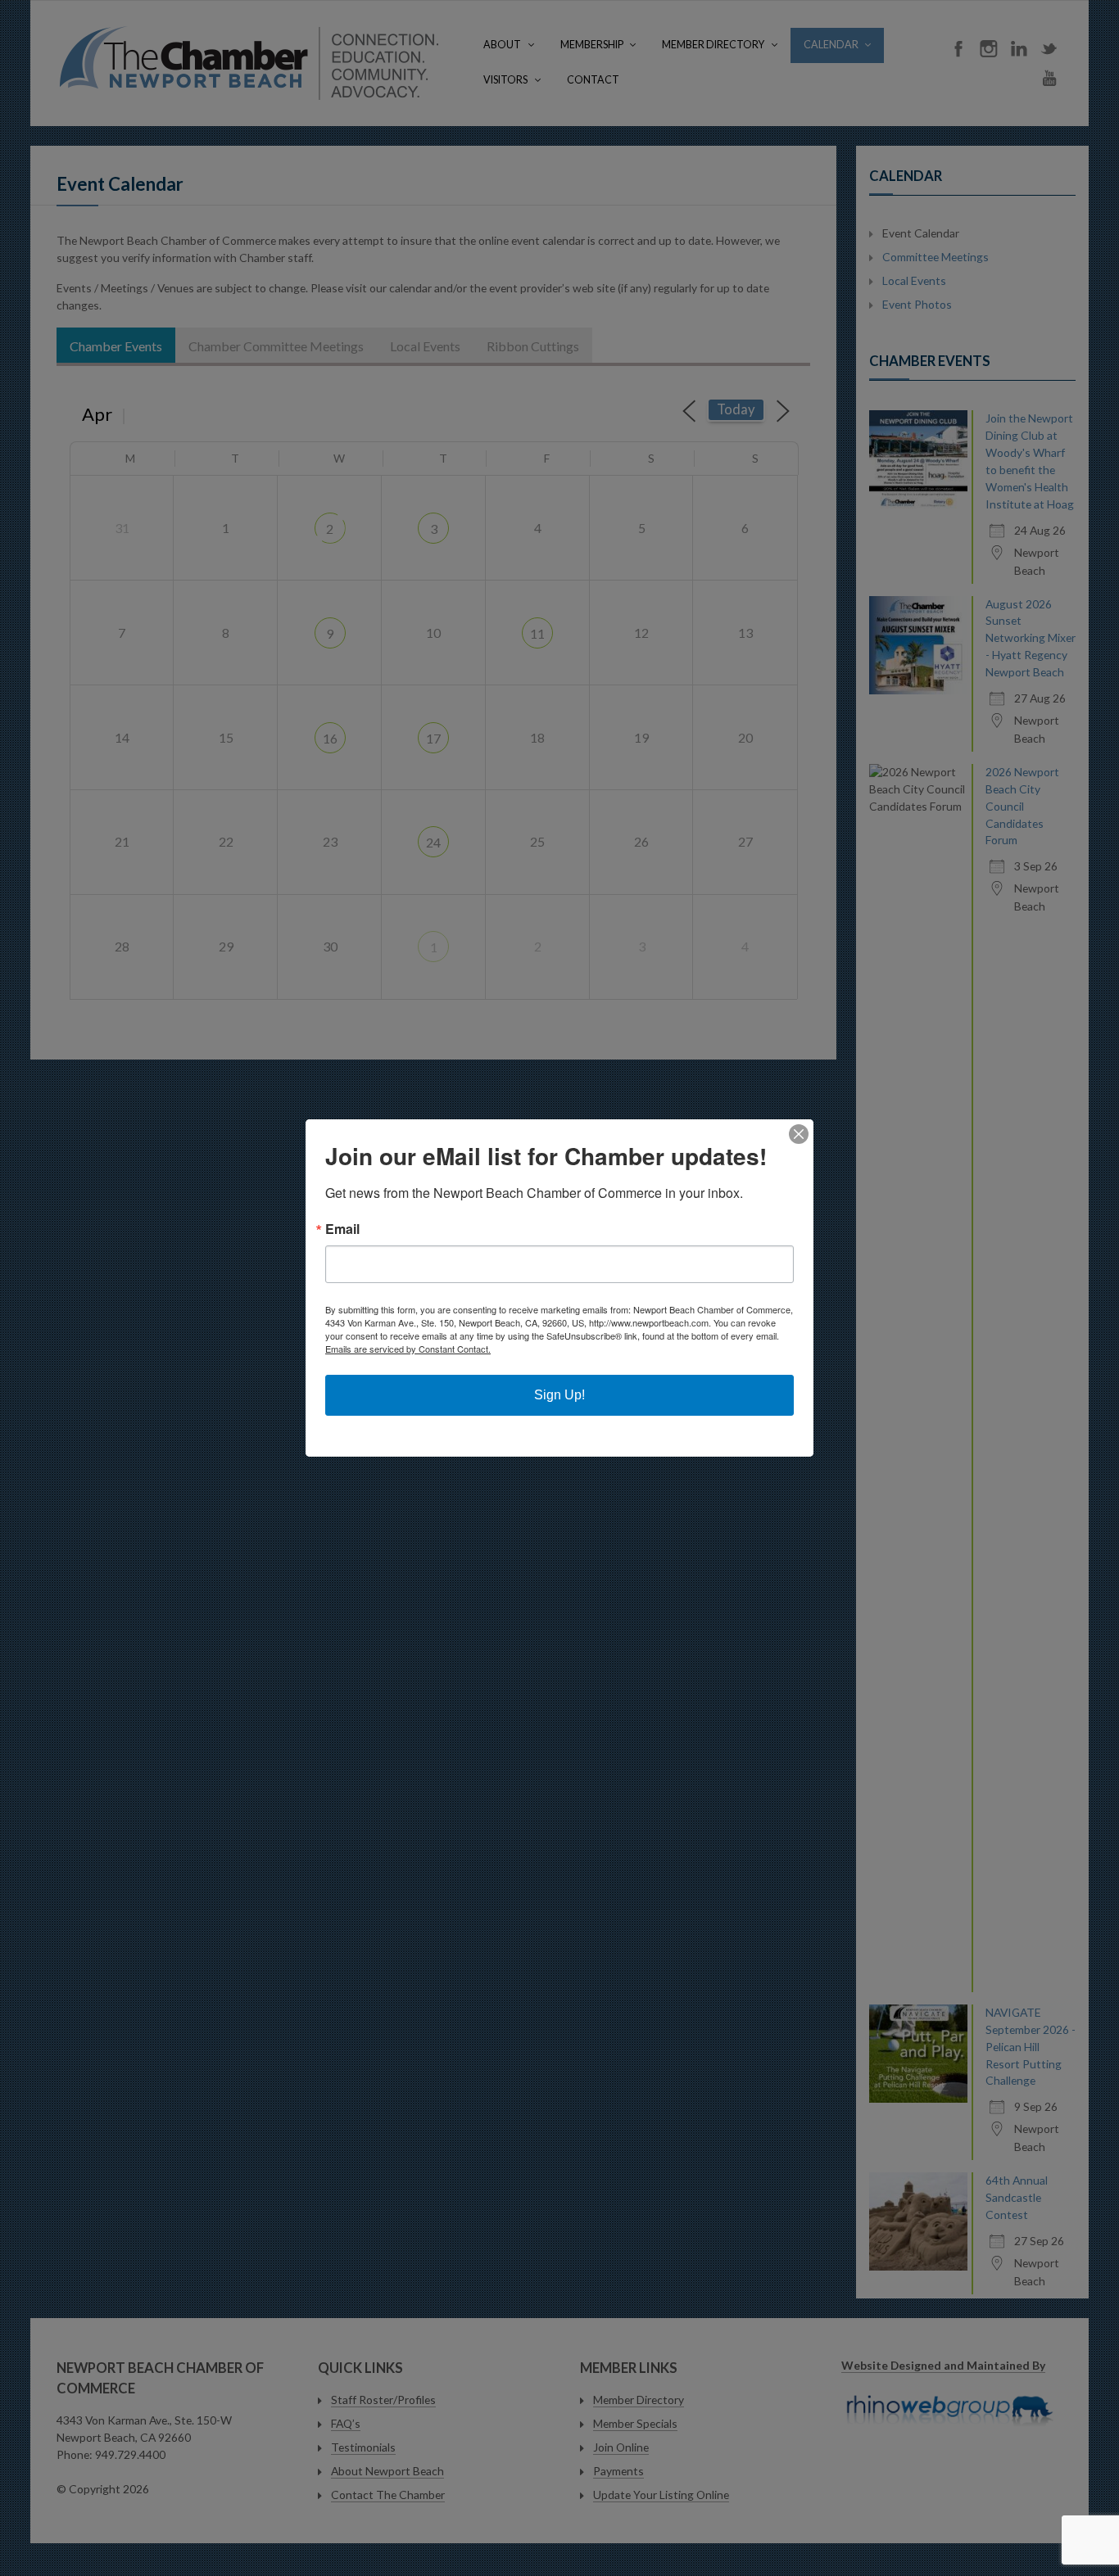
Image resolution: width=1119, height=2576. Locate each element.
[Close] (799, 1134)
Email (342, 1229)
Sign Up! (559, 1395)
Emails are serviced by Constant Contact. (408, 1349)
